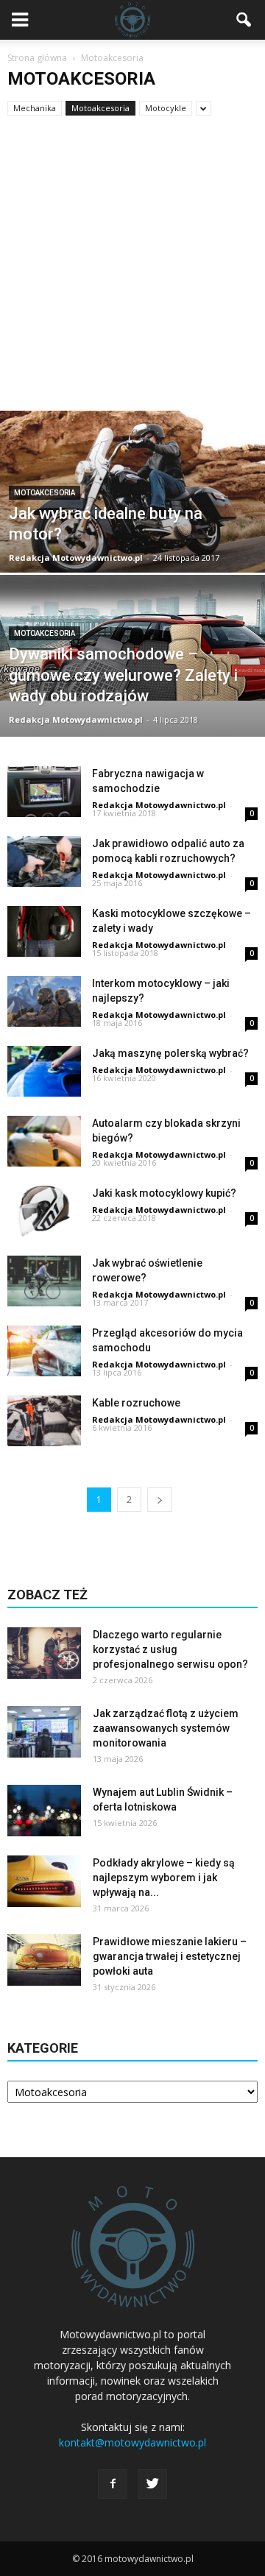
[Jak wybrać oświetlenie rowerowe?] (44, 1281)
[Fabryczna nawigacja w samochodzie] (44, 792)
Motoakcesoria (100, 108)
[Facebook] (113, 2484)
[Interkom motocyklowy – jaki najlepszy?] (44, 1001)
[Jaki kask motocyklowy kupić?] (44, 1211)
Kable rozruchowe (136, 1403)
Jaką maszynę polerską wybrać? (170, 1053)
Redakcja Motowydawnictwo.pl (76, 558)
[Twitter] (152, 2484)
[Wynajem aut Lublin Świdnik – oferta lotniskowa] (44, 1811)
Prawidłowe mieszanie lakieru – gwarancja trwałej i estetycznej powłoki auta (170, 1956)
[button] (244, 20)
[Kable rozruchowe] (44, 1421)
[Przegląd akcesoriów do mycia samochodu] (44, 1351)
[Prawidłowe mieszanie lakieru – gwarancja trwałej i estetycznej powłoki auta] (44, 1960)
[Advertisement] (132, 271)
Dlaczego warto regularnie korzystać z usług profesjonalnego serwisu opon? (170, 1649)
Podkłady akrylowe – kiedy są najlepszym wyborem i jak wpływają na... (164, 1878)
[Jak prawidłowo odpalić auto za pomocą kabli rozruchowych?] (44, 861)
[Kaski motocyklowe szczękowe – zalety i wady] (44, 931)
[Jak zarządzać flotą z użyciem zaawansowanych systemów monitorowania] (44, 1732)
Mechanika (35, 108)
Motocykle (166, 108)
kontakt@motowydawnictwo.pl (132, 2442)
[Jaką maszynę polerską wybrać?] (44, 1071)
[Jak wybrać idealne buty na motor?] (132, 525)
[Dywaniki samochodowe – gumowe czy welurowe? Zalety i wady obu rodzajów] (132, 638)
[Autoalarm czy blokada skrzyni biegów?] (44, 1141)
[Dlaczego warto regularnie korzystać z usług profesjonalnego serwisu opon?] (44, 1653)
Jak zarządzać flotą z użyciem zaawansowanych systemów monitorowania (166, 1728)
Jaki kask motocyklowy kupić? (164, 1193)
